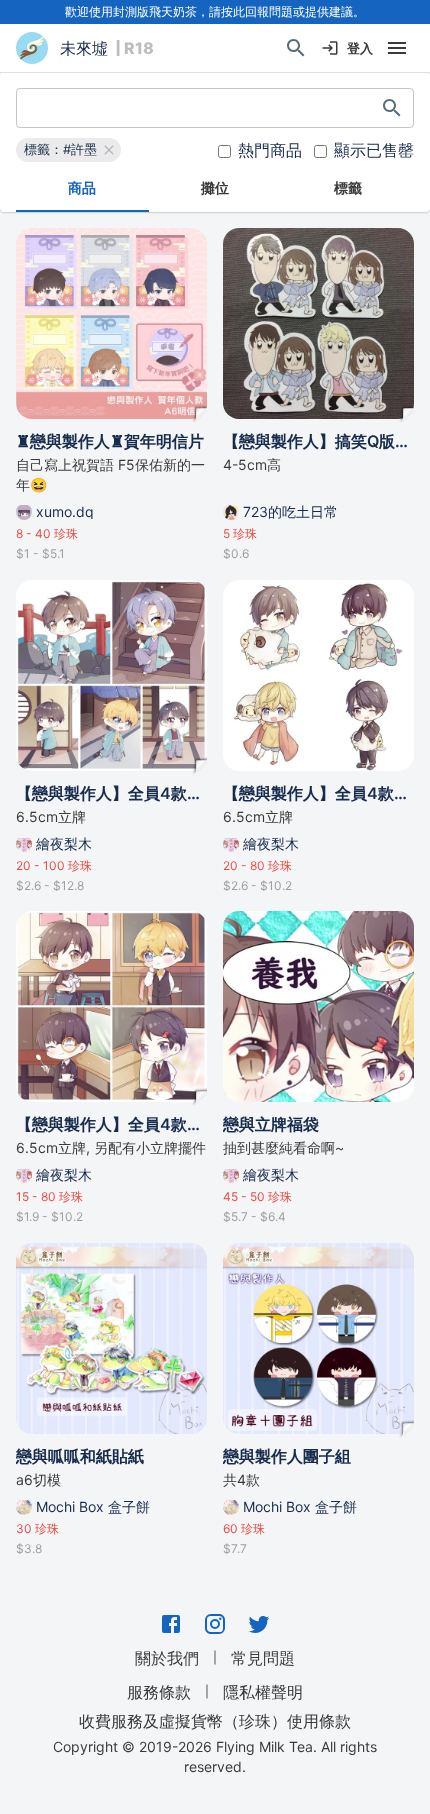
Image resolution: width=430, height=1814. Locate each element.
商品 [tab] (82, 187)
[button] (68, 150)
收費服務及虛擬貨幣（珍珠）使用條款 (215, 1720)
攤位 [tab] (215, 187)
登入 (360, 48)
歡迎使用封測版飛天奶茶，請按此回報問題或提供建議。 (215, 11)
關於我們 (167, 1658)
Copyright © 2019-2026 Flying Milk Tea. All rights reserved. (215, 1756)
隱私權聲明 (263, 1692)
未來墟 (84, 48)
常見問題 (263, 1658)
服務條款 (159, 1692)
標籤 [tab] (348, 187)
